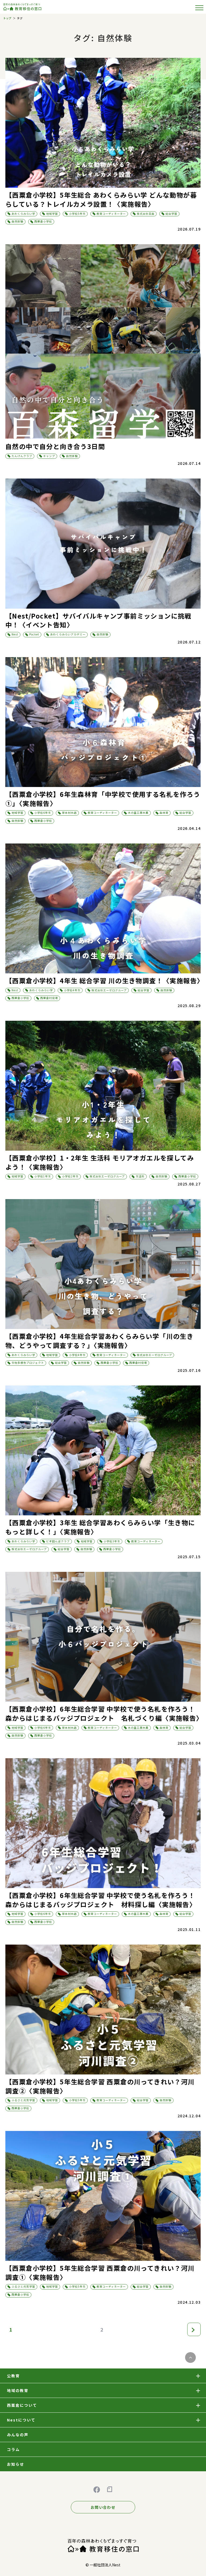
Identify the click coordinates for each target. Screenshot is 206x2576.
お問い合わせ (103, 2507)
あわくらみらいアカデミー (68, 634)
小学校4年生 (72, 990)
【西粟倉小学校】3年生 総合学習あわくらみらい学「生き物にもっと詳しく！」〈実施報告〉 (100, 1527)
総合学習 (171, 214)
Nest (15, 634)
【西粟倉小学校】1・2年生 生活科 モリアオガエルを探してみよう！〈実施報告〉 (100, 1162)
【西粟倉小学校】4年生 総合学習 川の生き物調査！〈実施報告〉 (104, 980)
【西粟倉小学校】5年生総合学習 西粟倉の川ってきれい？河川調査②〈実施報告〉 (100, 2086)
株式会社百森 (146, 214)
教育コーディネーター (111, 214)
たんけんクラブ (22, 456)
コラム (13, 2449)
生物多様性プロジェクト (28, 1363)
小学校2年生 (70, 1176)
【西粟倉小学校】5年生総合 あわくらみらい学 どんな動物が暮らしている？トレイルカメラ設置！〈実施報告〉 (101, 199)
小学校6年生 (43, 813)
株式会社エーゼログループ (109, 990)
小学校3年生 (112, 1541)
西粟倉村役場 (49, 998)
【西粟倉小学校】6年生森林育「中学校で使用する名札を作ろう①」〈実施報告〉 (103, 799)
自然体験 (17, 221)
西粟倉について (22, 2405)
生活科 (140, 1176)
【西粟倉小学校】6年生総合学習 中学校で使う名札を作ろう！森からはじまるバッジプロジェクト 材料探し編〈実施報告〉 (101, 1900)
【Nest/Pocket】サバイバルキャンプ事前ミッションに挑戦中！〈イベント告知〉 (98, 620)
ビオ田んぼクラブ (58, 1541)
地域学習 (52, 214)
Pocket (34, 634)
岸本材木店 (69, 813)
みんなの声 (18, 2435)
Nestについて (21, 2420)
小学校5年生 (77, 214)
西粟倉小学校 (43, 221)
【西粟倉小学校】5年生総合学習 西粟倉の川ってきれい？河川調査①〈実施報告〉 (100, 2272)
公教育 (13, 2376)
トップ (7, 18)
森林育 (164, 813)
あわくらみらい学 (23, 214)
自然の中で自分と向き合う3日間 (55, 446)
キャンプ (49, 456)
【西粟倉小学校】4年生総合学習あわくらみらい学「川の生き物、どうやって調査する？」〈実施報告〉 (99, 1341)
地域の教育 (18, 2390)
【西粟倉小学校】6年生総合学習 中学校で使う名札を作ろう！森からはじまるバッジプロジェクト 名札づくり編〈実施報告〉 (104, 1713)
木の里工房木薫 (138, 813)
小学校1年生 (43, 1176)
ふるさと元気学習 (23, 2100)
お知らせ (16, 2464)
